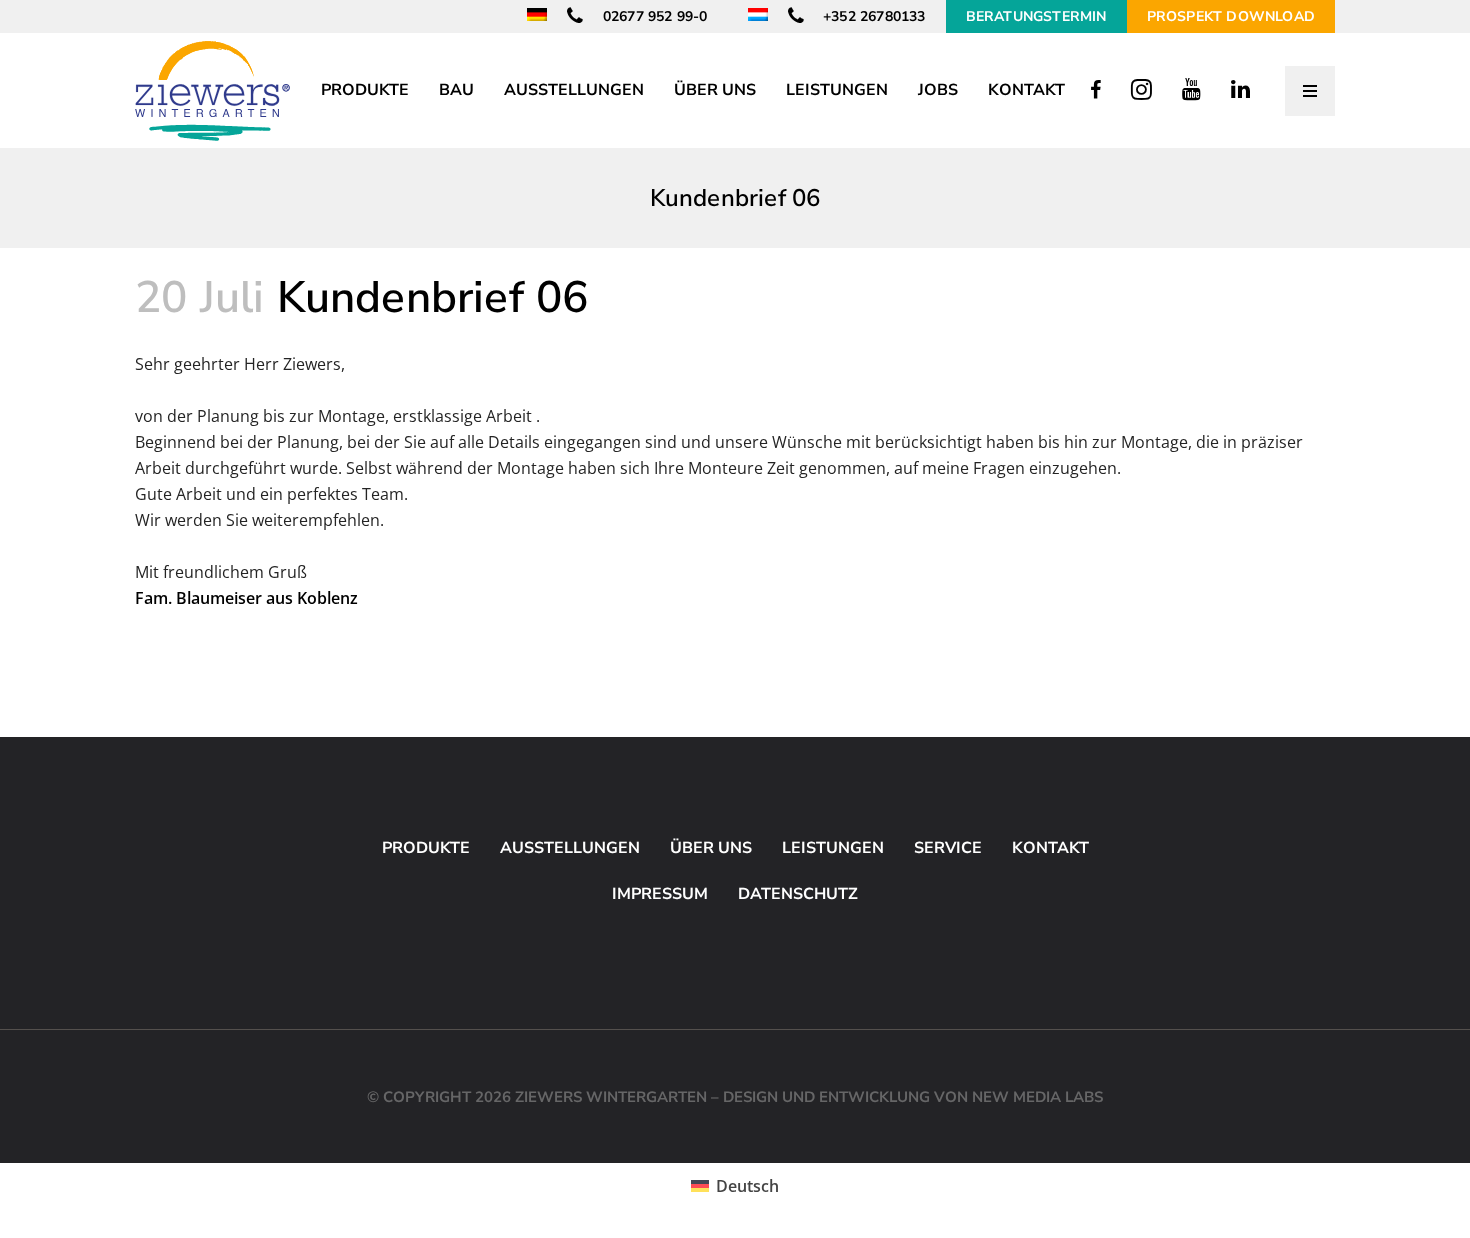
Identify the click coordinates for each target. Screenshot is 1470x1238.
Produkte (426, 848)
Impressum (660, 894)
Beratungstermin (1036, 16)
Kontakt (1050, 848)
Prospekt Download (1231, 16)
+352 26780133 (872, 16)
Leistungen (833, 848)
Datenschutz (798, 894)
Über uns (711, 848)
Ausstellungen (570, 848)
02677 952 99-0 (653, 16)
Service (948, 848)
